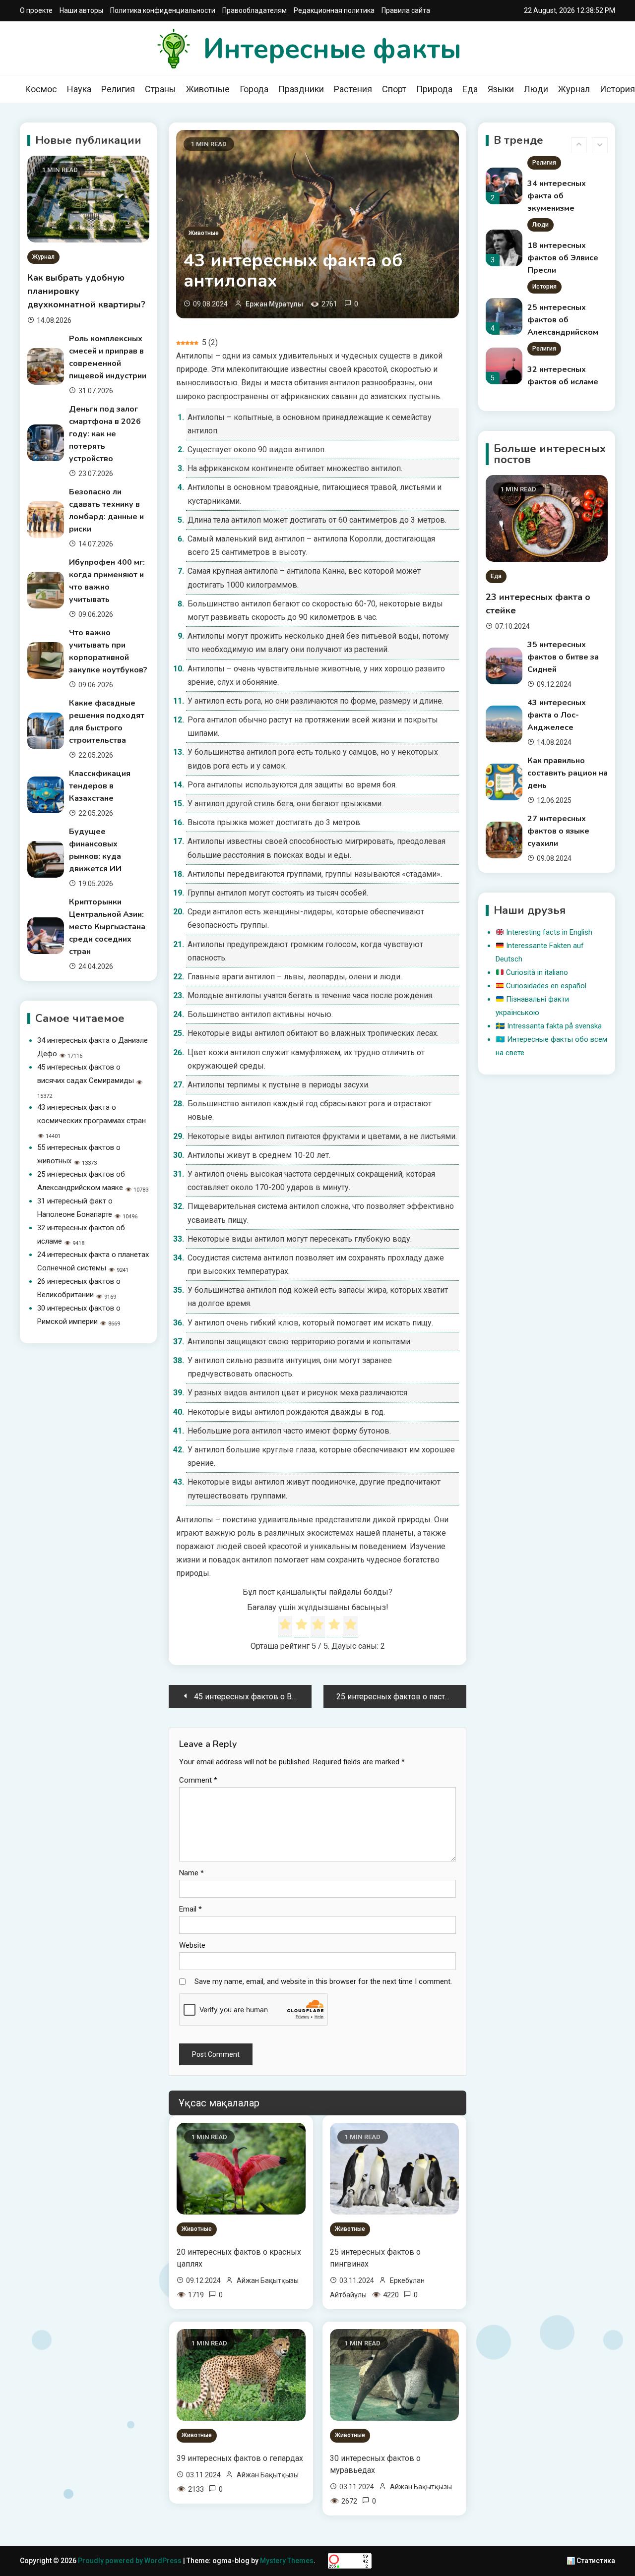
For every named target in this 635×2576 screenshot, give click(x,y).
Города (254, 89)
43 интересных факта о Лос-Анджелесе (557, 715)
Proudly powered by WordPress (130, 2561)
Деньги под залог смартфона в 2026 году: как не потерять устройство (105, 434)
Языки (501, 89)
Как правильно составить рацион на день (568, 773)
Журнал (574, 89)
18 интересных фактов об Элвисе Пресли (563, 196)
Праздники (301, 89)
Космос (41, 89)
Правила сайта (406, 10)
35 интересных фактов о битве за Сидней (563, 657)
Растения (353, 89)
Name (191, 1873)
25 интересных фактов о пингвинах (375, 2258)
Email (190, 1909)
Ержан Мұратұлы (274, 304)
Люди (536, 89)
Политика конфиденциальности (163, 10)
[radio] (285, 1626)
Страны (160, 89)
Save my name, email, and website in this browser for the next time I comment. (323, 1981)
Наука (79, 89)
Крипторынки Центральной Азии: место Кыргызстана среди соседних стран (107, 927)
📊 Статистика (591, 2561)
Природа (434, 89)
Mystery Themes (287, 2561)
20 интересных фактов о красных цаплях (239, 2258)
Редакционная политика (334, 10)
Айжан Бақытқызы (268, 2280)
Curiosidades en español (546, 986)
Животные (208, 89)
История (544, 225)
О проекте (36, 10)
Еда (470, 89)
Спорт (394, 89)
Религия (118, 89)
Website (192, 1945)
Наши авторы (81, 10)
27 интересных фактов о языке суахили (558, 831)
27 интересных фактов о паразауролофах (561, 382)
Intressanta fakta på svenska (554, 1026)
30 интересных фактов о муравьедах (375, 2464)
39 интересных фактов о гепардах (240, 2458)
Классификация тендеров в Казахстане (100, 786)
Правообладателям (254, 10)
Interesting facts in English (549, 932)
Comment (198, 1780)
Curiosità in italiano (537, 972)
